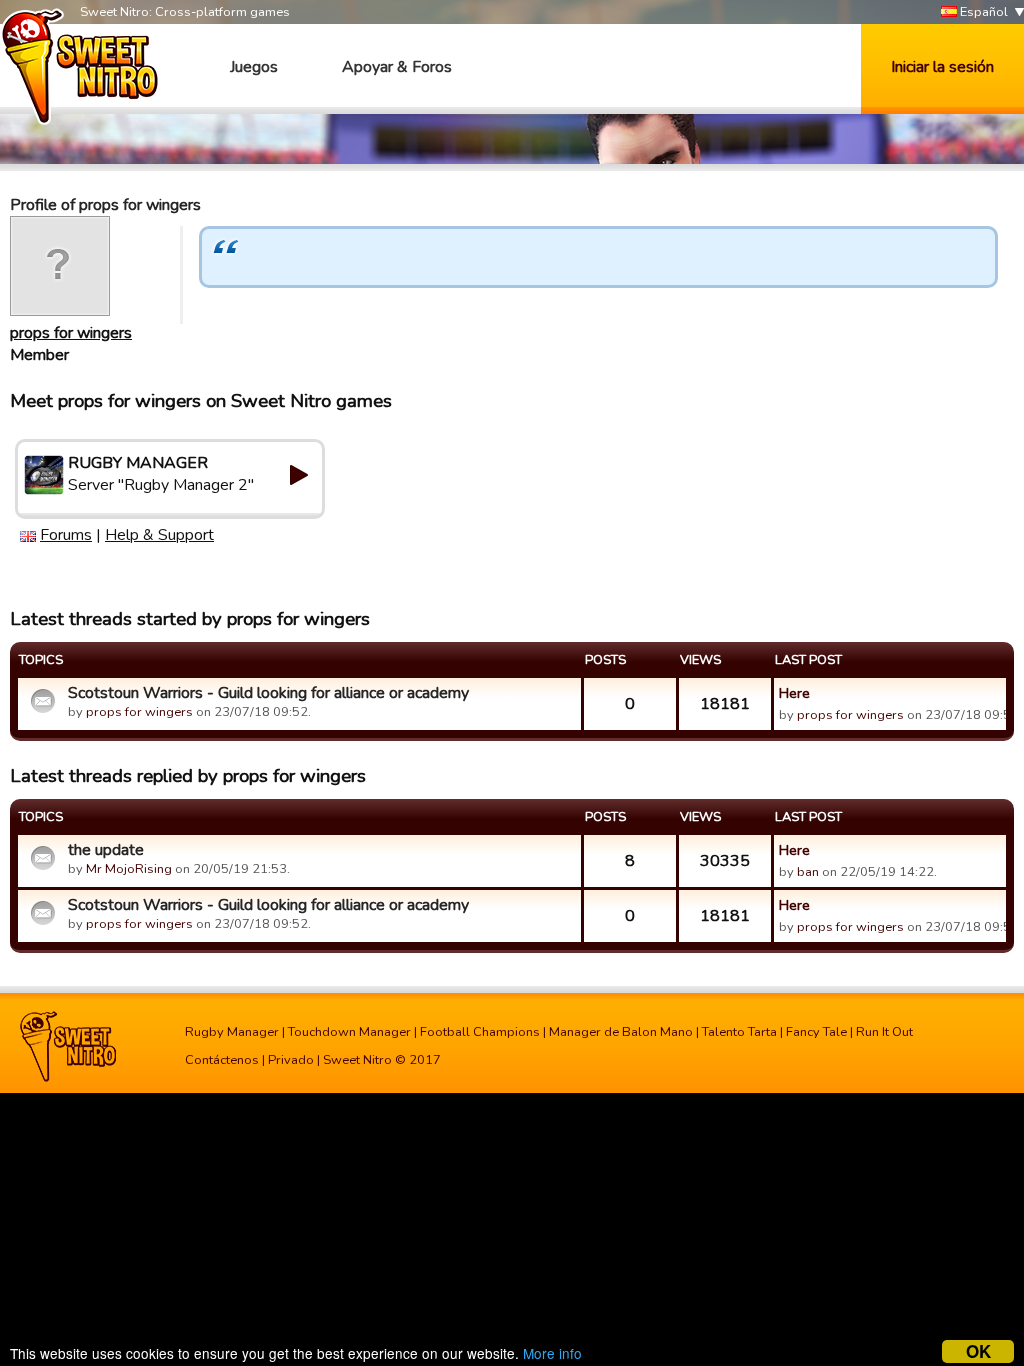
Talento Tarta (739, 1032)
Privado (291, 1060)
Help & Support (159, 535)
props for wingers (71, 333)
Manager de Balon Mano (621, 1032)
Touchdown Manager (349, 1032)
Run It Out (884, 1032)
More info (552, 1353)
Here (794, 693)
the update (106, 850)
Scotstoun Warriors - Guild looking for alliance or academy (268, 693)
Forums (66, 535)
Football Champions (480, 1032)
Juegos (254, 67)
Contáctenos (222, 1060)
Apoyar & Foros (397, 67)
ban (808, 872)
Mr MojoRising (129, 869)
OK (978, 1351)
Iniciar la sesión (942, 67)
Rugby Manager (232, 1032)
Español (982, 12)
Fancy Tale (816, 1032)
